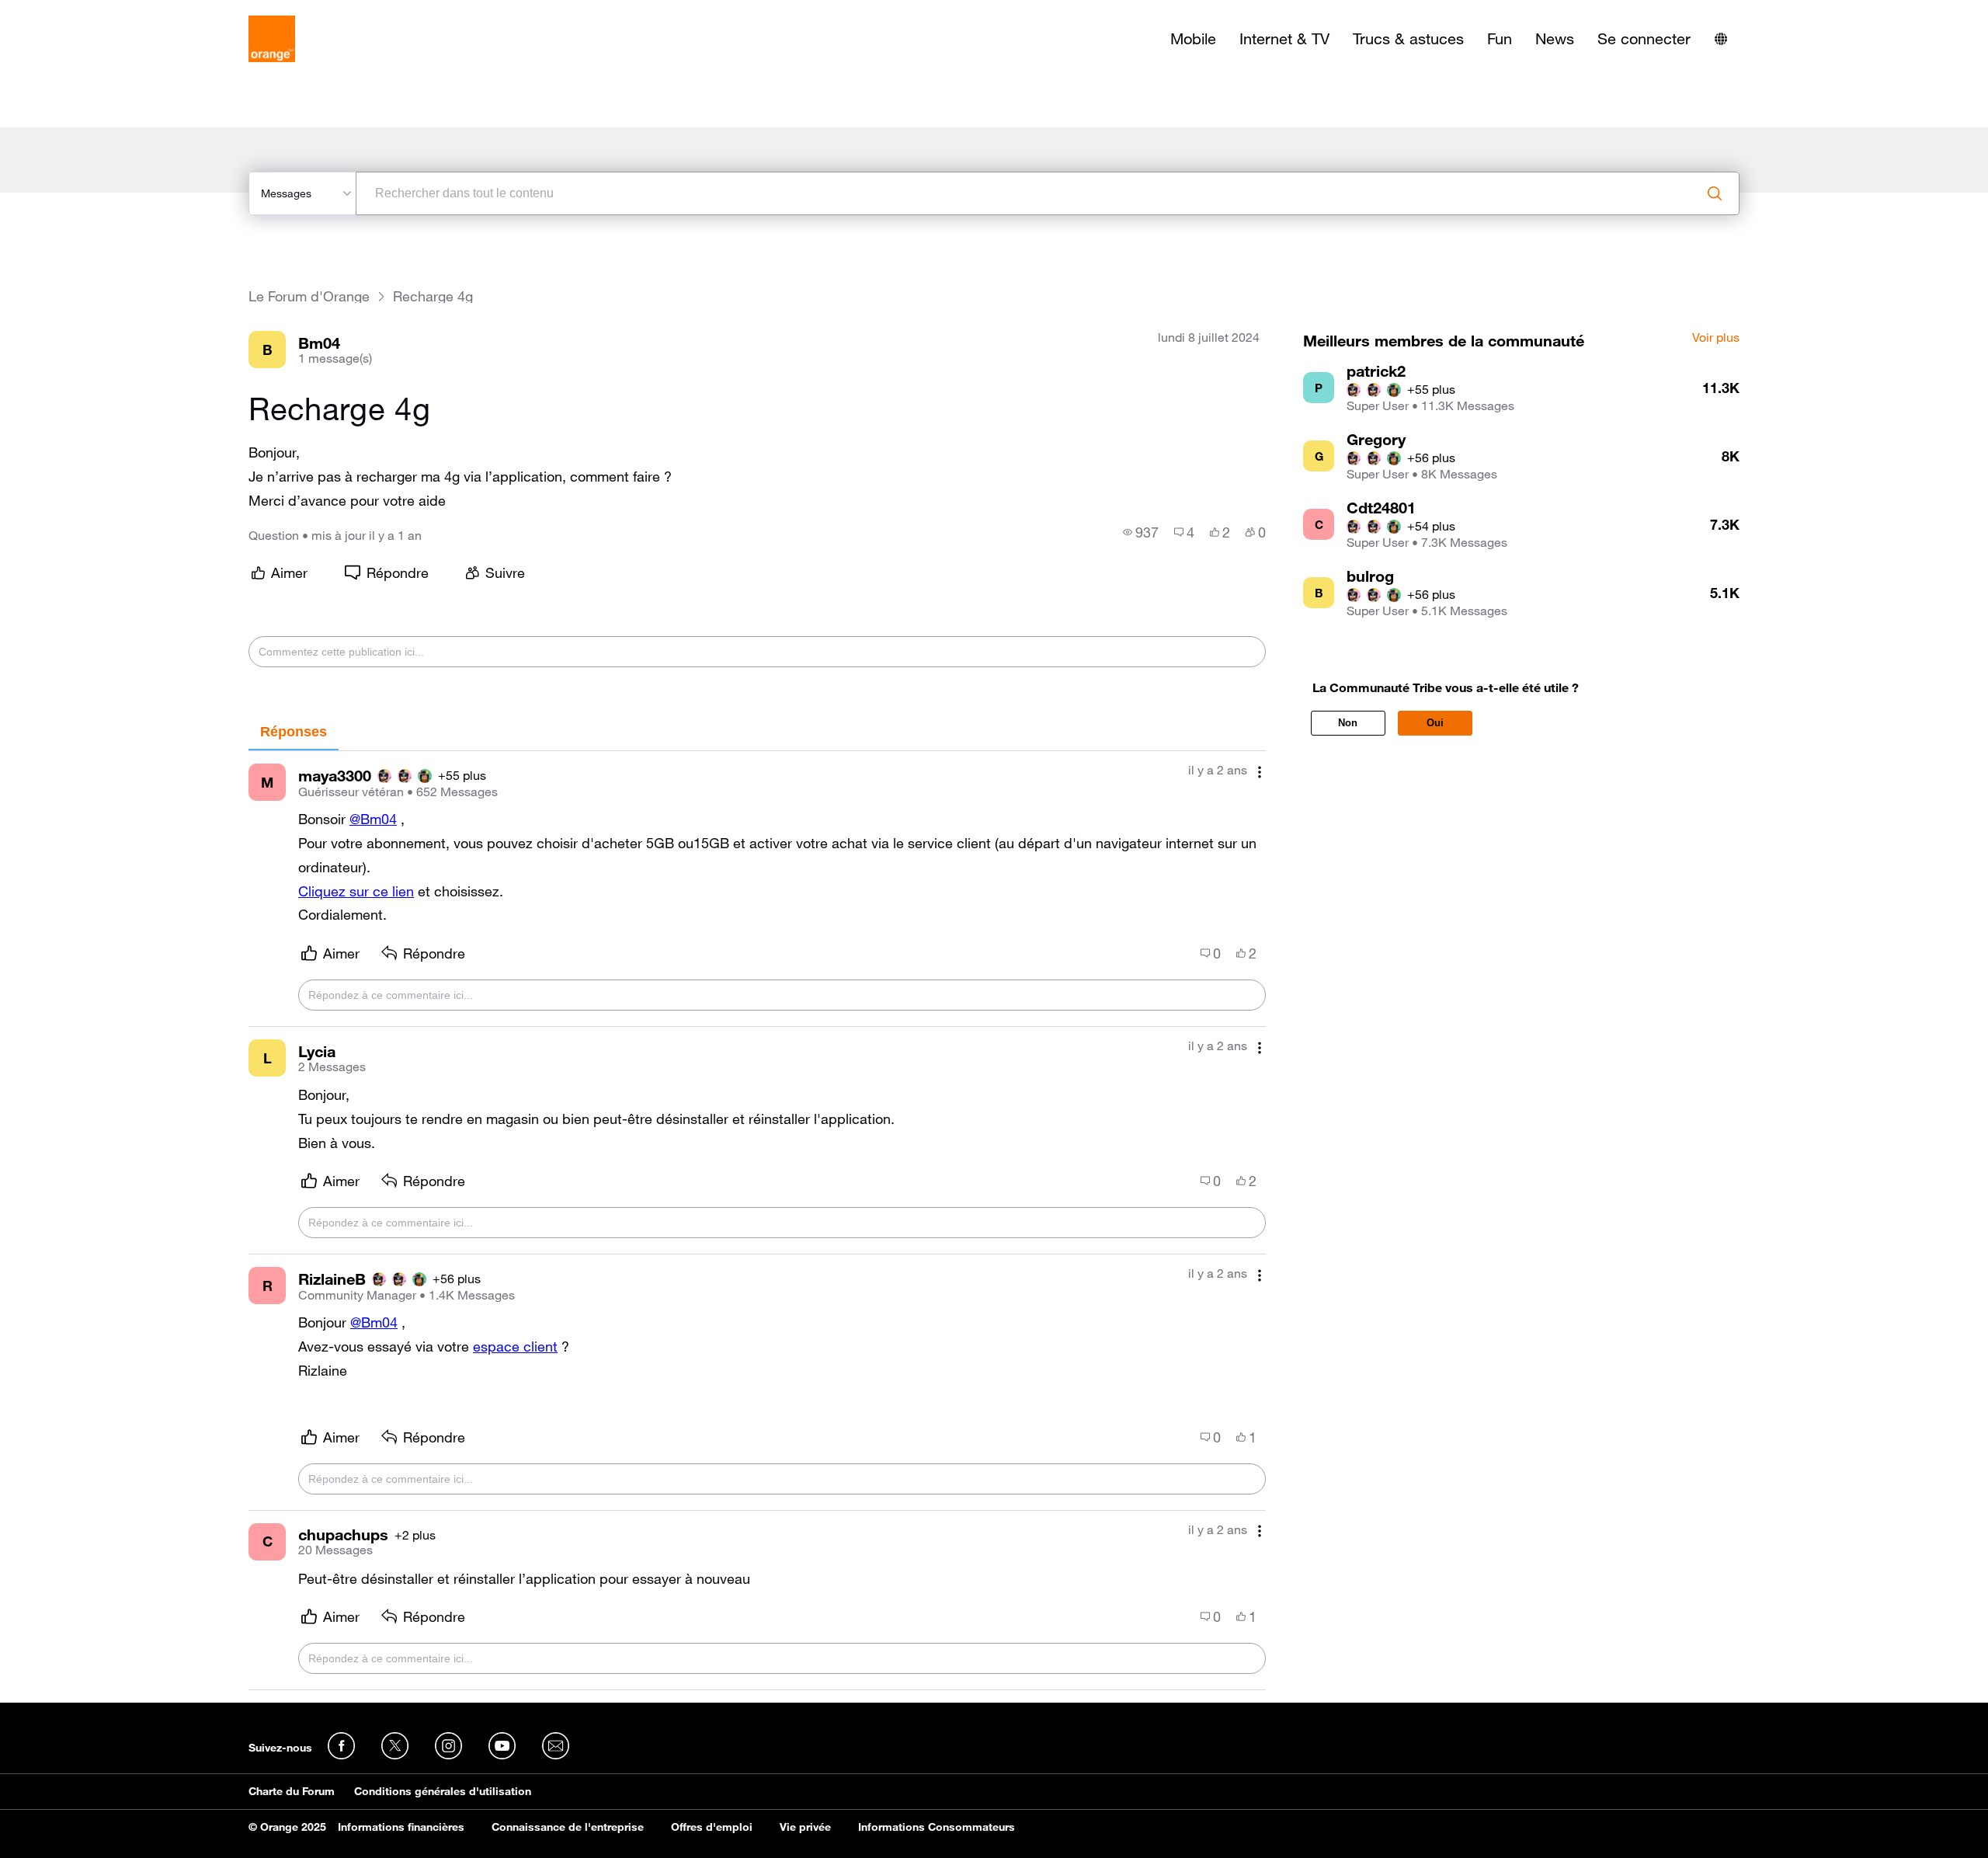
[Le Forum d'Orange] (272, 39)
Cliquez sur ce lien (356, 891)
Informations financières (401, 1827)
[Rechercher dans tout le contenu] (1715, 193)
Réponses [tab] (294, 732)
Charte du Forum (292, 1791)
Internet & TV (1284, 39)
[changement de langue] (1721, 39)
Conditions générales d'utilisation (443, 1791)
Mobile (1193, 39)
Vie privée (805, 1827)
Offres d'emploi (712, 1827)
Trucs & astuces (1408, 39)
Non (1348, 723)
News (1555, 39)
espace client (515, 1346)
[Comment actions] (1260, 772)
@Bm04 (373, 819)
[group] (1141, 532)
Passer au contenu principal (83, 12)
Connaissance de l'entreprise (568, 1827)
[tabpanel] (757, 1221)
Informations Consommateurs (937, 1827)
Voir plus (1716, 338)
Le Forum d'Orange (309, 296)
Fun (1500, 39)
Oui (1435, 723)
